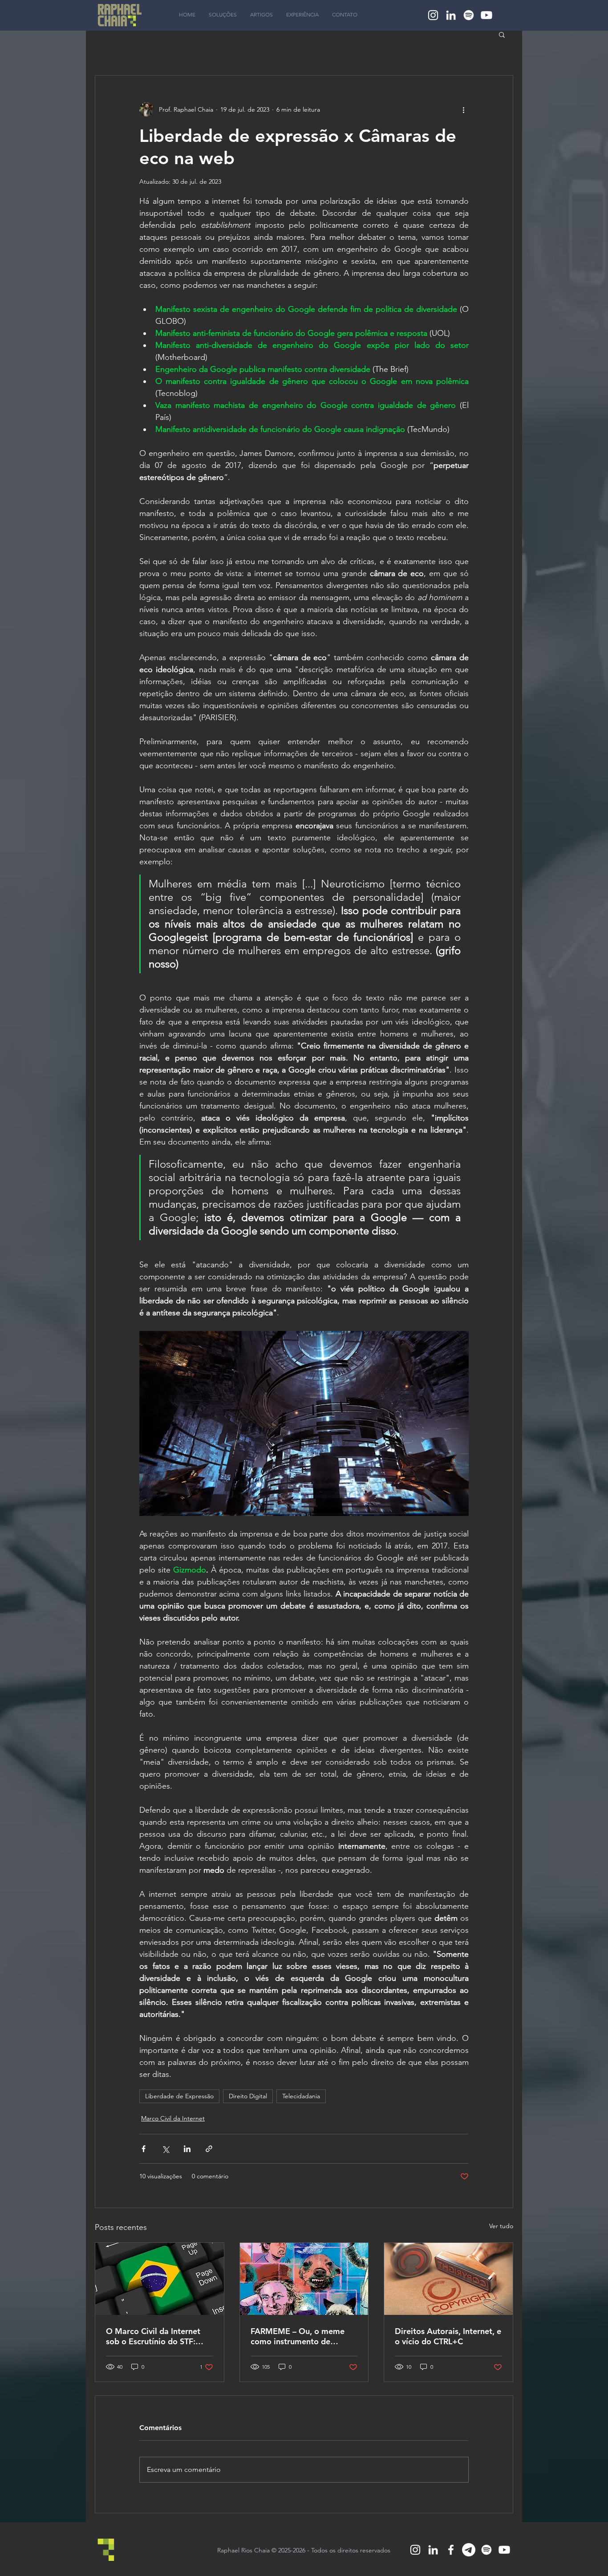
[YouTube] (486, 15)
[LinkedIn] (451, 15)
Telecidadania (301, 2096)
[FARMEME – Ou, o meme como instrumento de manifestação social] (304, 2279)
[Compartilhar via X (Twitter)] (165, 2149)
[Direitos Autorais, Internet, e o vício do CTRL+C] (448, 2279)
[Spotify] (469, 15)
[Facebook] (451, 2550)
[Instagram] (433, 15)
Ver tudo (501, 2226)
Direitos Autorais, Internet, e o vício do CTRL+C (448, 2336)
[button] (502, 34)
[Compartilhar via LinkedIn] (187, 2149)
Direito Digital (248, 2096)
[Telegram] (469, 2550)
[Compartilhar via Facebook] (144, 2149)
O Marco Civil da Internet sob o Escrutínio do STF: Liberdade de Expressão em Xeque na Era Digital (158, 2336)
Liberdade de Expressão (179, 2096)
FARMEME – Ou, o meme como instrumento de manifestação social (298, 2336)
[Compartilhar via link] (209, 2149)
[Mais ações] (463, 109)
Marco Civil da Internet (173, 2118)
